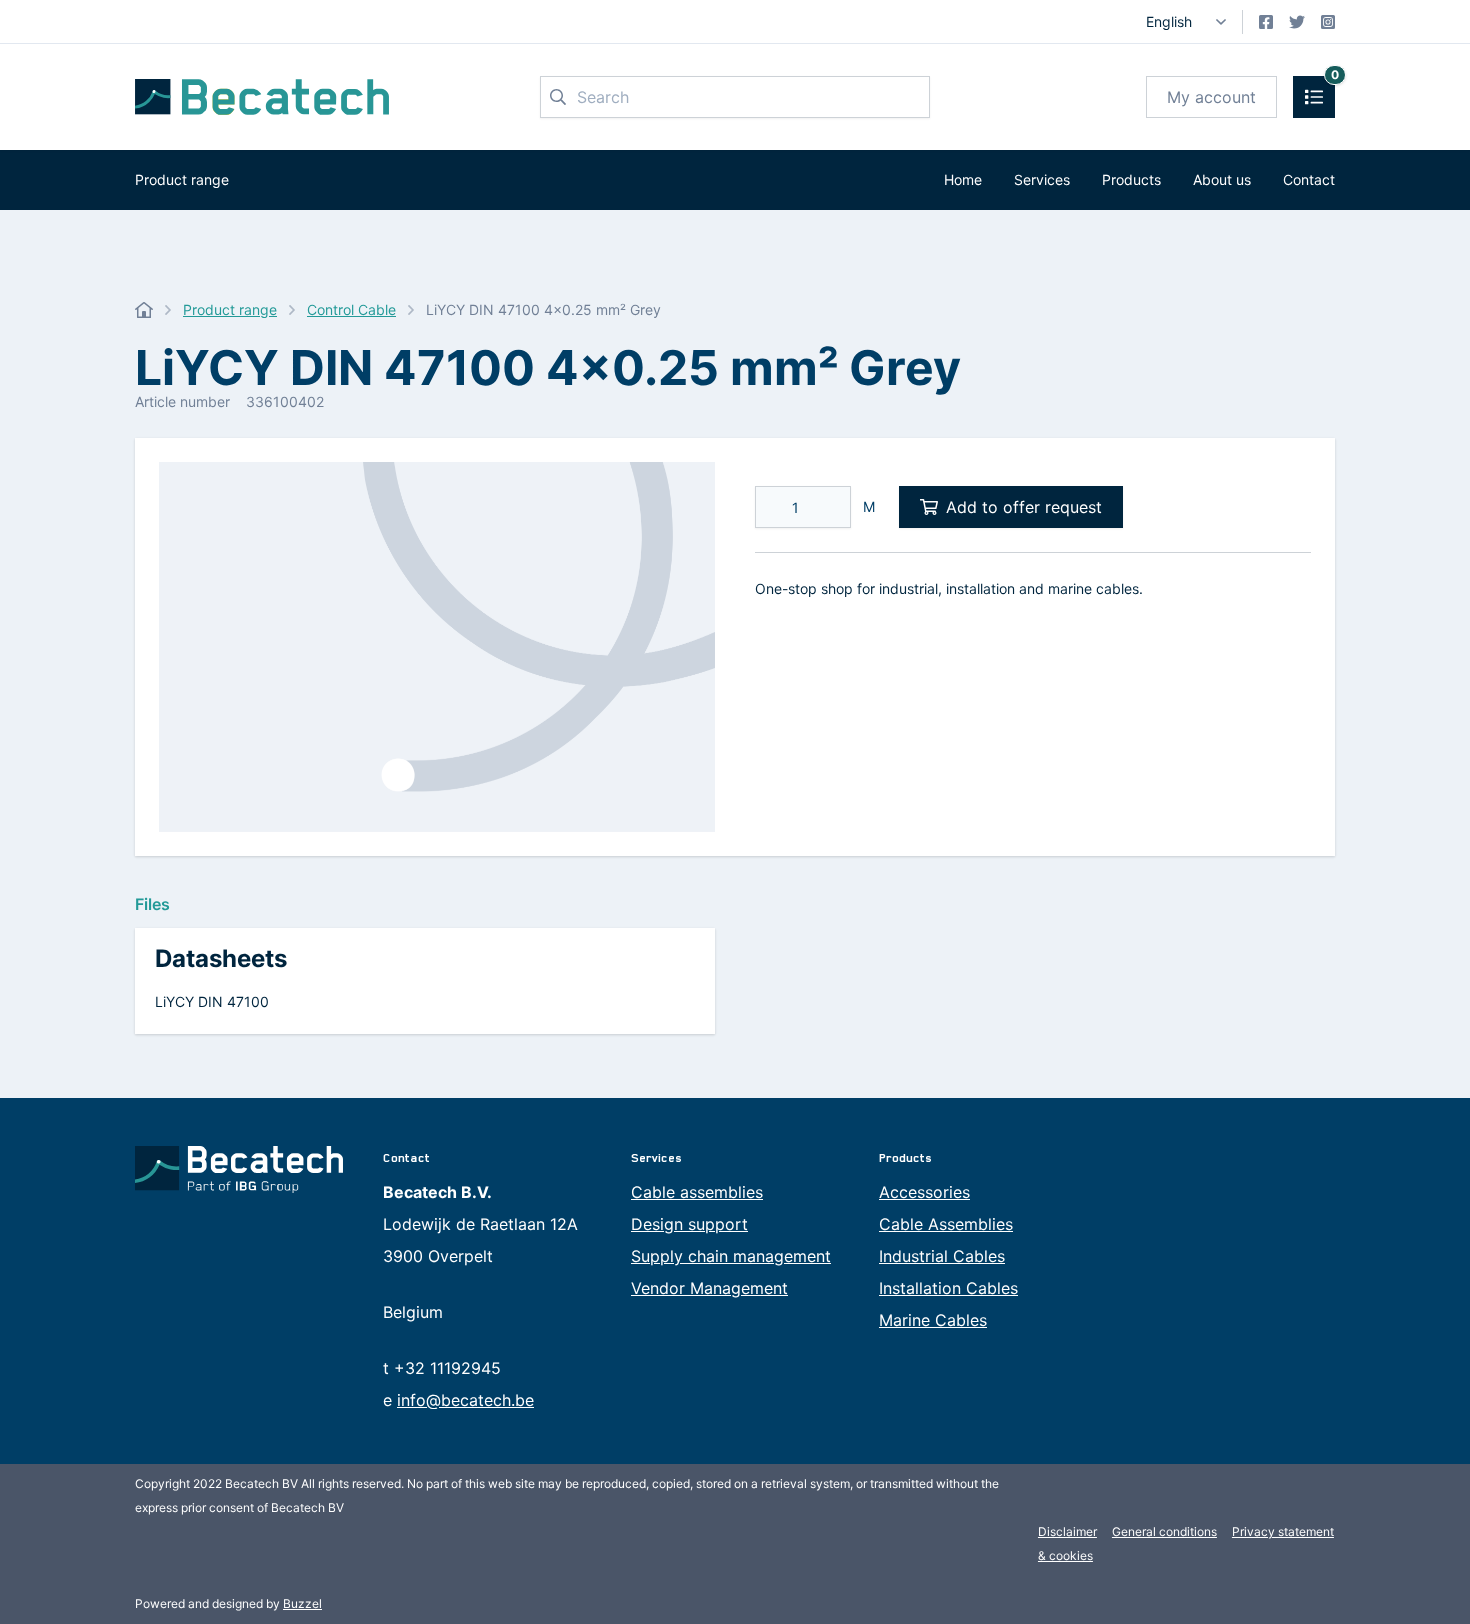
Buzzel (302, 1603)
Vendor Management (709, 1288)
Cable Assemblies (946, 1224)
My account (1211, 97)
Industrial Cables (942, 1256)
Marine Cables (933, 1320)
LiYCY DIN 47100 (212, 1001)
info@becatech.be (465, 1400)
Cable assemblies (697, 1192)
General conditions (1164, 1531)
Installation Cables (948, 1288)
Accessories (924, 1192)
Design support (689, 1224)
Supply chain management (731, 1256)
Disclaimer (1067, 1531)
